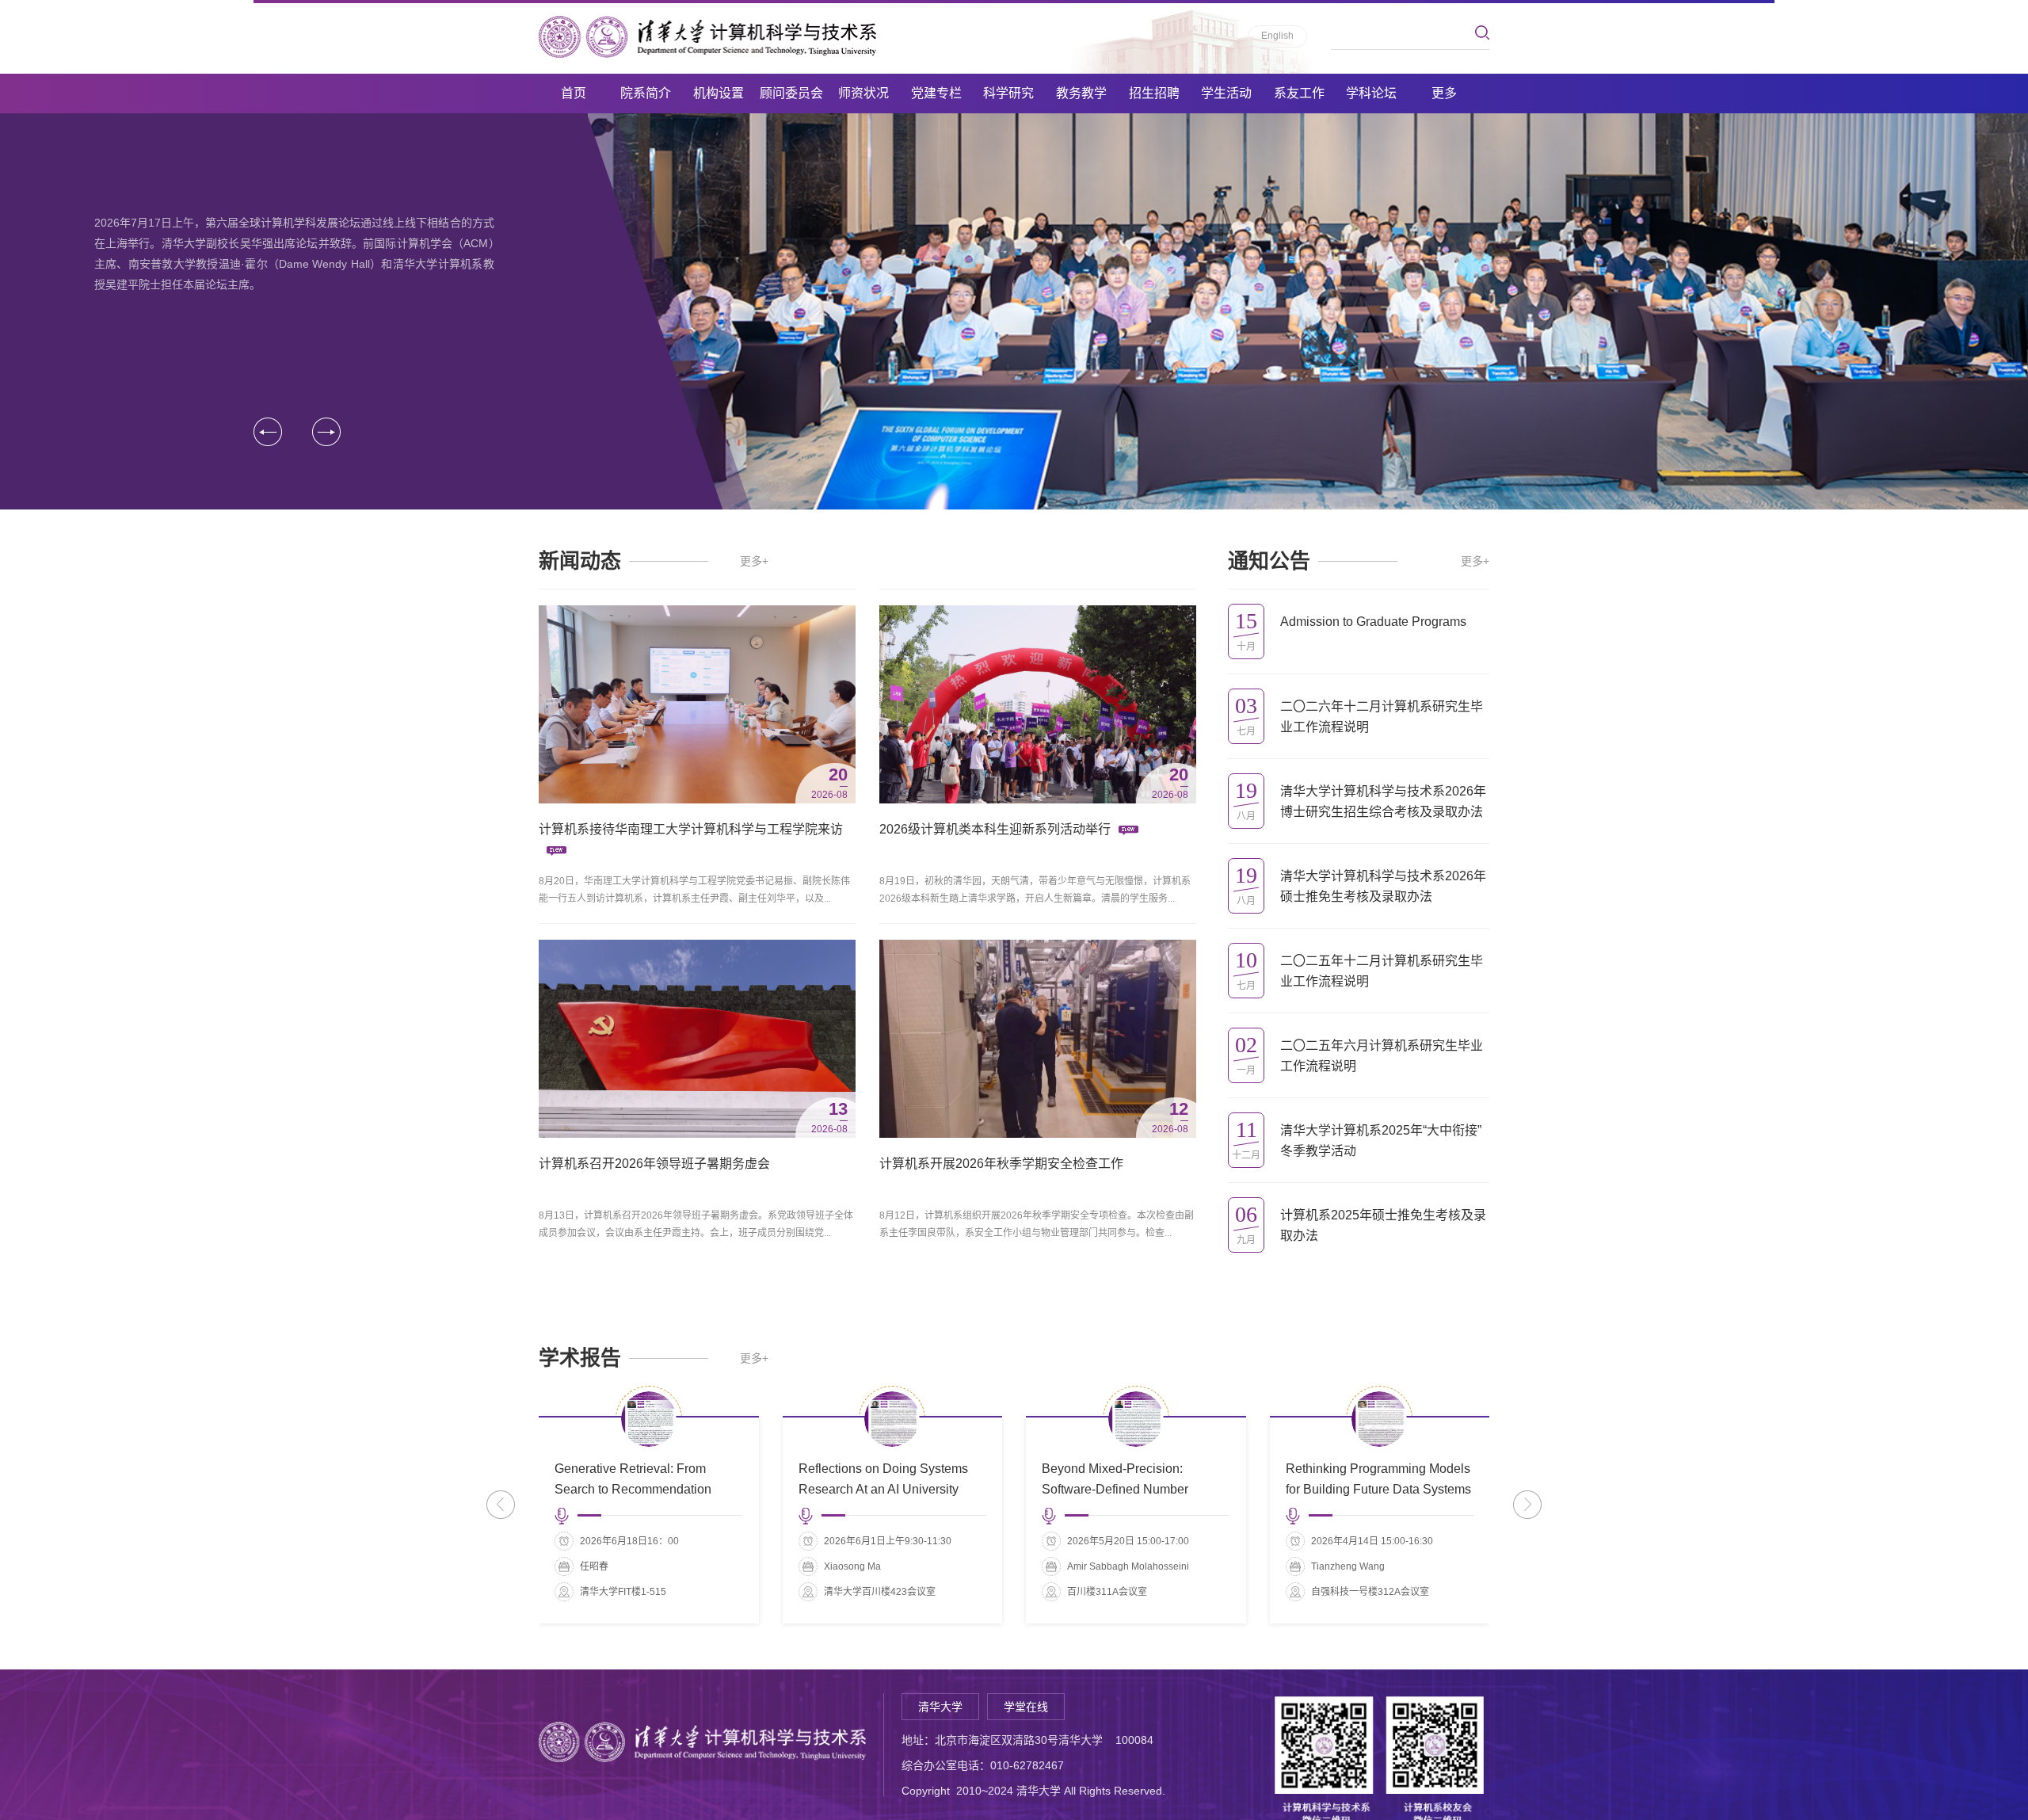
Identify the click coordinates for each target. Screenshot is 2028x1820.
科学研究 (1008, 93)
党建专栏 (936, 93)
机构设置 (719, 93)
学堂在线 (1026, 1707)
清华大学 (940, 1707)
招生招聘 (1154, 93)
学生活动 (1226, 93)
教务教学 (1081, 93)
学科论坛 (1371, 93)
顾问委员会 (791, 93)
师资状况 (863, 93)
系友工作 (1299, 93)
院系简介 (646, 93)
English (1277, 36)
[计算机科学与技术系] (707, 37)
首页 (574, 93)
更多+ (754, 561)
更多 (1444, 93)
